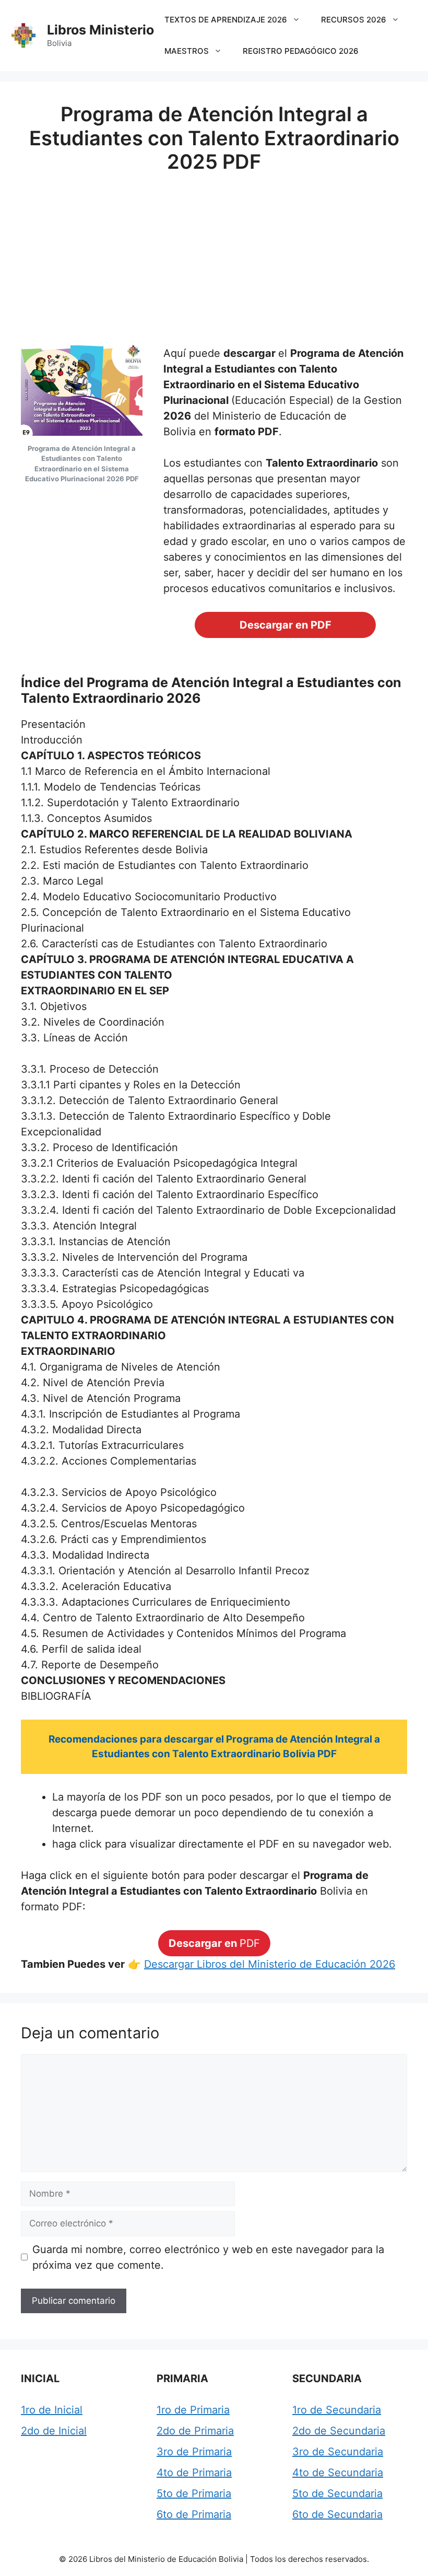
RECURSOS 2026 (354, 20)
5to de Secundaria (337, 2493)
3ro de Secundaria (338, 2452)
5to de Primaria (194, 2493)
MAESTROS (187, 51)
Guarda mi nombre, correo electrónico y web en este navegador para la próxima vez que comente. (208, 2257)
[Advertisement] (214, 251)
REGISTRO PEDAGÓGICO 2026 (301, 51)
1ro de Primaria (193, 2410)
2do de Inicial (54, 2431)
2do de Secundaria (339, 2431)
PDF (214, 1943)
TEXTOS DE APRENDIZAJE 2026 (226, 20)
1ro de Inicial (52, 2410)
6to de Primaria (194, 2514)
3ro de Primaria (194, 2452)
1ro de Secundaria (337, 2410)
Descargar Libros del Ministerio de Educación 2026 (270, 1964)
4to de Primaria (194, 2473)
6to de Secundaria (337, 2514)
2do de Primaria (195, 2431)
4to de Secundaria (338, 2473)
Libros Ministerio (100, 30)
